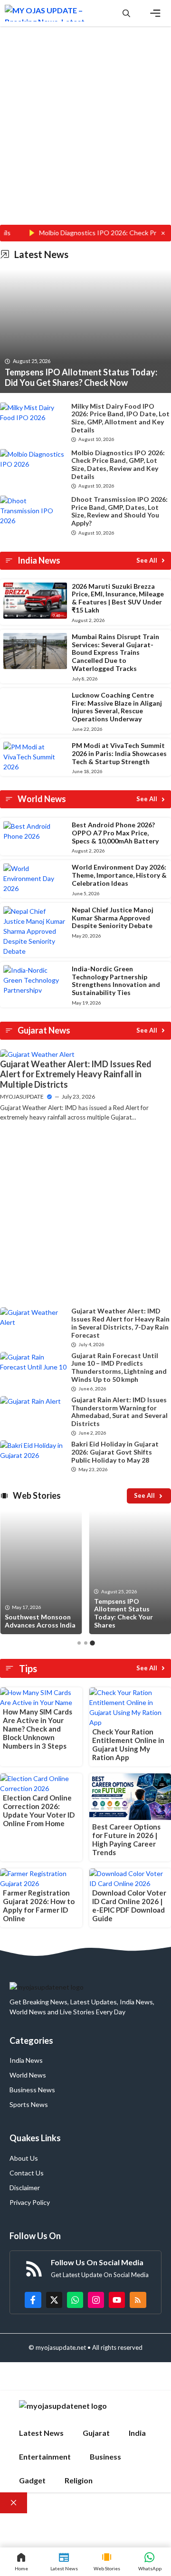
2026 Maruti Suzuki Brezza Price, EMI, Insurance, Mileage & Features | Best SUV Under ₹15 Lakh (118, 598)
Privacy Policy (30, 2202)
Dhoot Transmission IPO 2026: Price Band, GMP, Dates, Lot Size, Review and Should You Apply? (119, 511)
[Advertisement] (85, 135)
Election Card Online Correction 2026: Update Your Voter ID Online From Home (39, 1810)
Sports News (29, 2104)
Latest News (41, 2433)
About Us (24, 2158)
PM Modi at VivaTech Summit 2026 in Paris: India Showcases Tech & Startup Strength (119, 753)
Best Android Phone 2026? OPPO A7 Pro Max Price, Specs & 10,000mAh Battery (115, 833)
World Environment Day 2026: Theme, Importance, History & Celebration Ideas (119, 875)
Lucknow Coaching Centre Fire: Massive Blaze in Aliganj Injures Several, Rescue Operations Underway (117, 707)
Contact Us (27, 2173)
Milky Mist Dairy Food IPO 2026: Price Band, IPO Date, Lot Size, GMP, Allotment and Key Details (120, 418)
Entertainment (45, 2456)
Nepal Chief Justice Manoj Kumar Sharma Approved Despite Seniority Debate (113, 918)
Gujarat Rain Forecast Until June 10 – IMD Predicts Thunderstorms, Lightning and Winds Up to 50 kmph (119, 1367)
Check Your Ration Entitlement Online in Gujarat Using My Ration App (128, 1744)
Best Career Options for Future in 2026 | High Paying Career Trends (126, 1839)
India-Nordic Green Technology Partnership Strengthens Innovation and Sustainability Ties (116, 981)
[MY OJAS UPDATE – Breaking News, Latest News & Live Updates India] (46, 13)
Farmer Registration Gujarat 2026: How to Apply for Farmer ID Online (39, 1906)
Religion (79, 2480)
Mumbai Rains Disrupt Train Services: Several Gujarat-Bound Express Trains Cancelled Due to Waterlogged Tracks (115, 652)
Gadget (32, 2480)
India (137, 2433)
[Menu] (155, 13)
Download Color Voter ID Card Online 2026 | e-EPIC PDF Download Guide (129, 1906)
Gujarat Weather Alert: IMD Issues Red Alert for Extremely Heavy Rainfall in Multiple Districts (76, 1074)
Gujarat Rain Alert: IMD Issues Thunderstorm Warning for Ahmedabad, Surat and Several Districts (119, 1412)
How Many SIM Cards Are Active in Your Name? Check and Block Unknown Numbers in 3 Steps (38, 1729)
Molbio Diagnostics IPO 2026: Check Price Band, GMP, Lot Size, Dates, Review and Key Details (118, 464)
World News (28, 2075)
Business (105, 2456)
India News (26, 2060)
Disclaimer (25, 2188)
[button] (126, 13)
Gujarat (96, 2433)
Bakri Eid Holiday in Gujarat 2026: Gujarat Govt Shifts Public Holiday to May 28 (115, 1452)
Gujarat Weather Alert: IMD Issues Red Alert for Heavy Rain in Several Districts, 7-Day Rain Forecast (120, 1323)
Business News (32, 2090)
